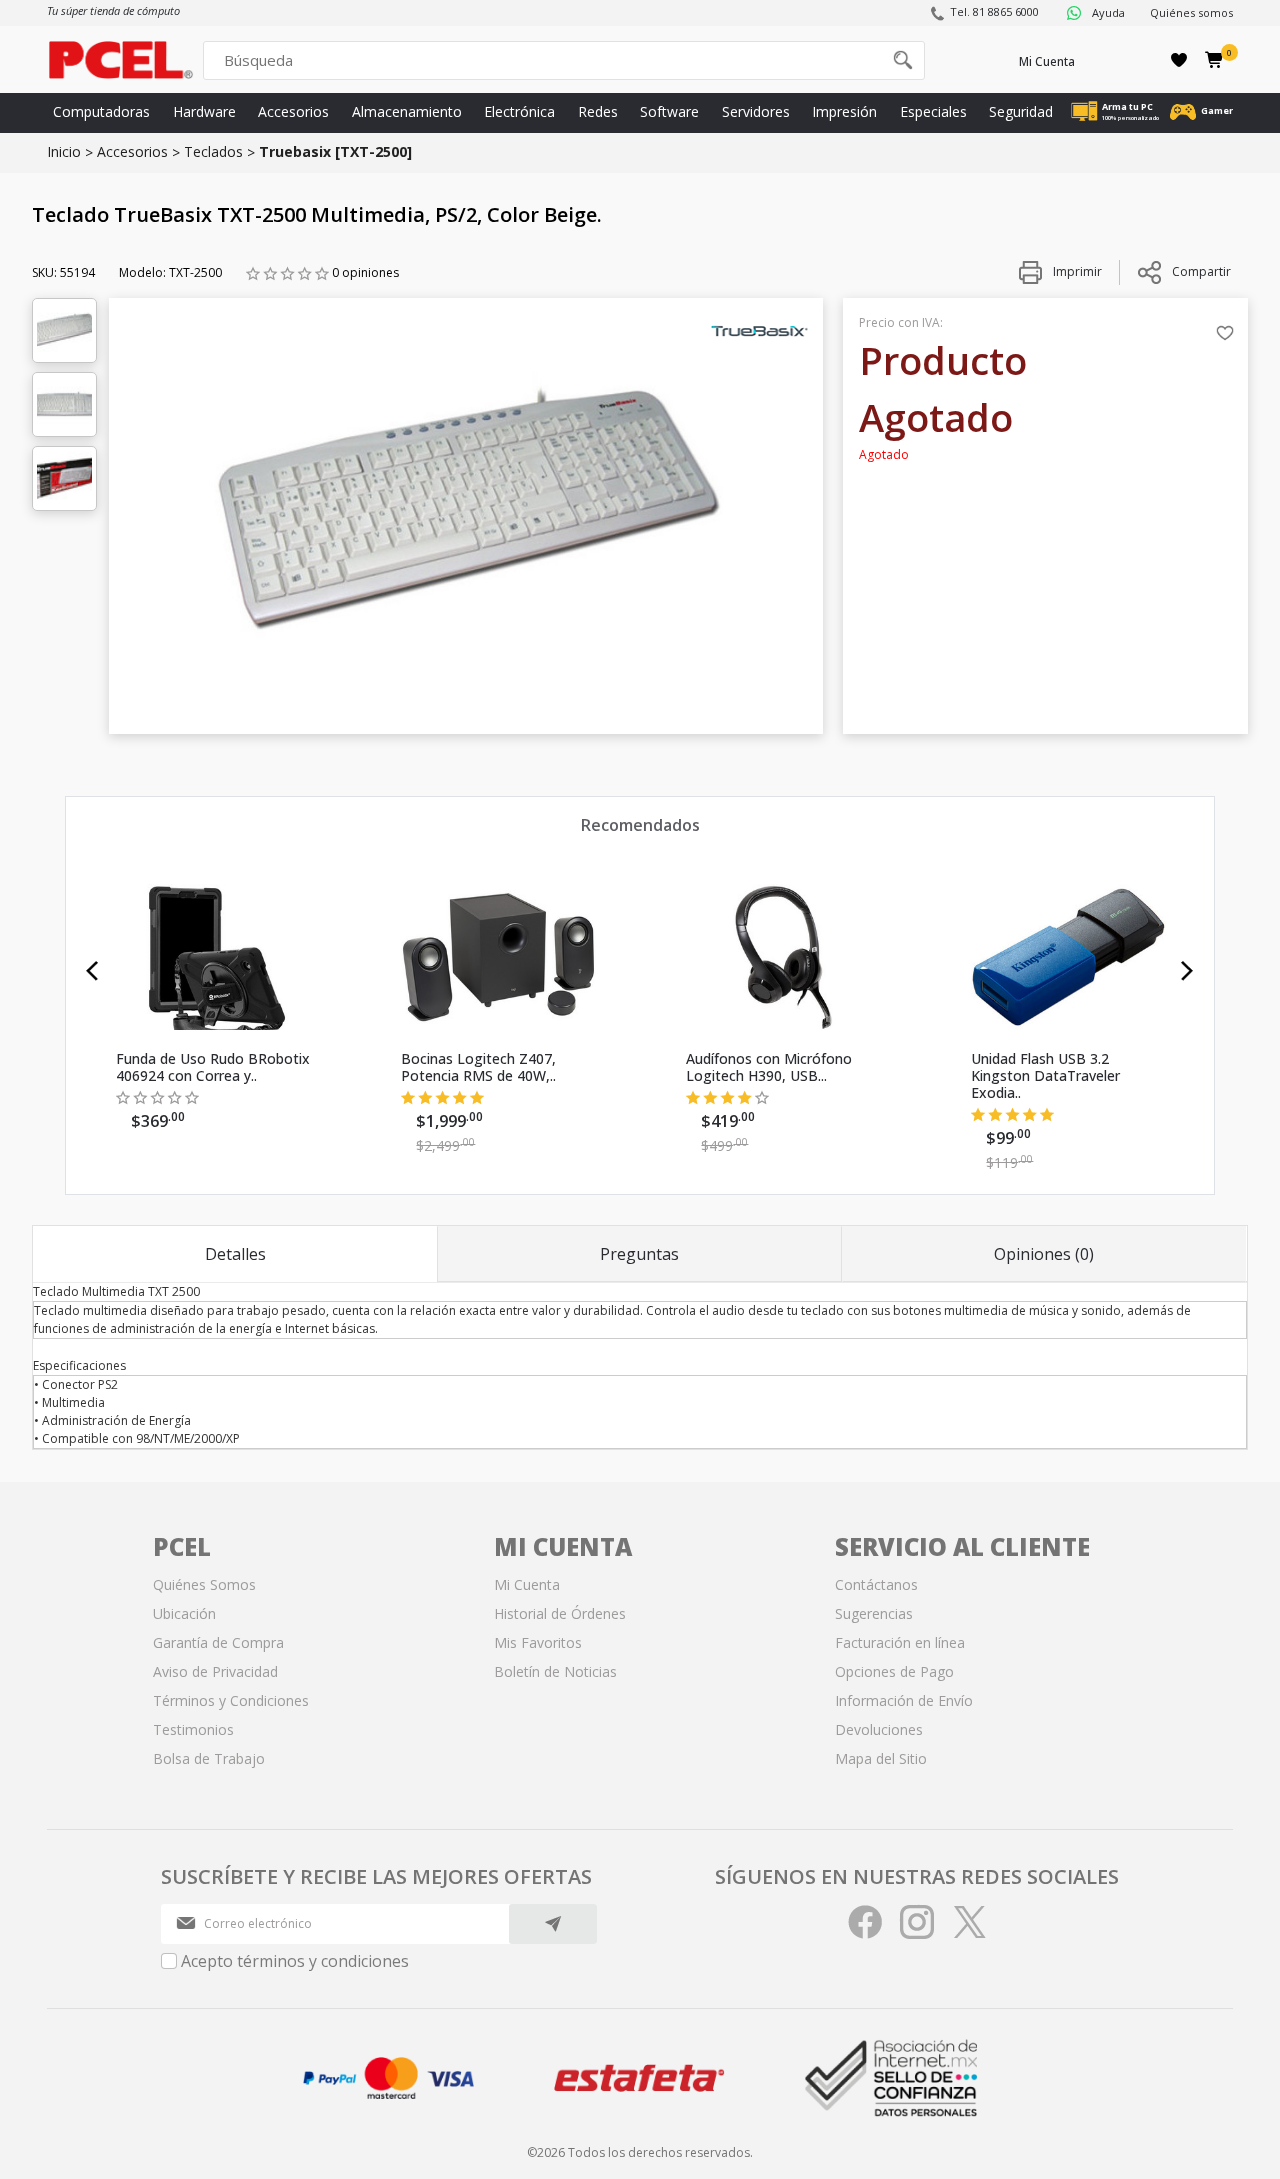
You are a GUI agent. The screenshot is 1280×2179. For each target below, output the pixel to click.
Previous (92, 971)
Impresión (844, 111)
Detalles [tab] (235, 1254)
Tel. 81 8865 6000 (994, 11)
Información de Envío (904, 1700)
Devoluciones (879, 1729)
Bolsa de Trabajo (209, 1758)
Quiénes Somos (204, 1584)
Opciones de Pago (894, 1671)
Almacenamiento (407, 111)
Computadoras (101, 111)
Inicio (64, 151)
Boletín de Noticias (555, 1671)
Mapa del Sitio (881, 1758)
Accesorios (293, 111)
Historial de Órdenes (560, 1613)
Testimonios (193, 1729)
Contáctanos (876, 1584)
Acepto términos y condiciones (295, 1961)
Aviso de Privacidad (215, 1671)
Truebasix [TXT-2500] (335, 151)
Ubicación (184, 1613)
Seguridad (1021, 111)
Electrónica (519, 111)
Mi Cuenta (1047, 61)
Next (1187, 971)
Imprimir (1076, 271)
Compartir (1201, 271)
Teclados (213, 151)
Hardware (204, 111)
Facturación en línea (900, 1642)
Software (669, 111)
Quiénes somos (1191, 12)
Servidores (756, 111)
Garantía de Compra (218, 1642)
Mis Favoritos (538, 1642)
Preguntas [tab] (639, 1254)
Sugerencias (874, 1613)
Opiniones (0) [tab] (1044, 1254)
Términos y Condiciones (231, 1700)
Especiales (933, 111)
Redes (598, 111)
